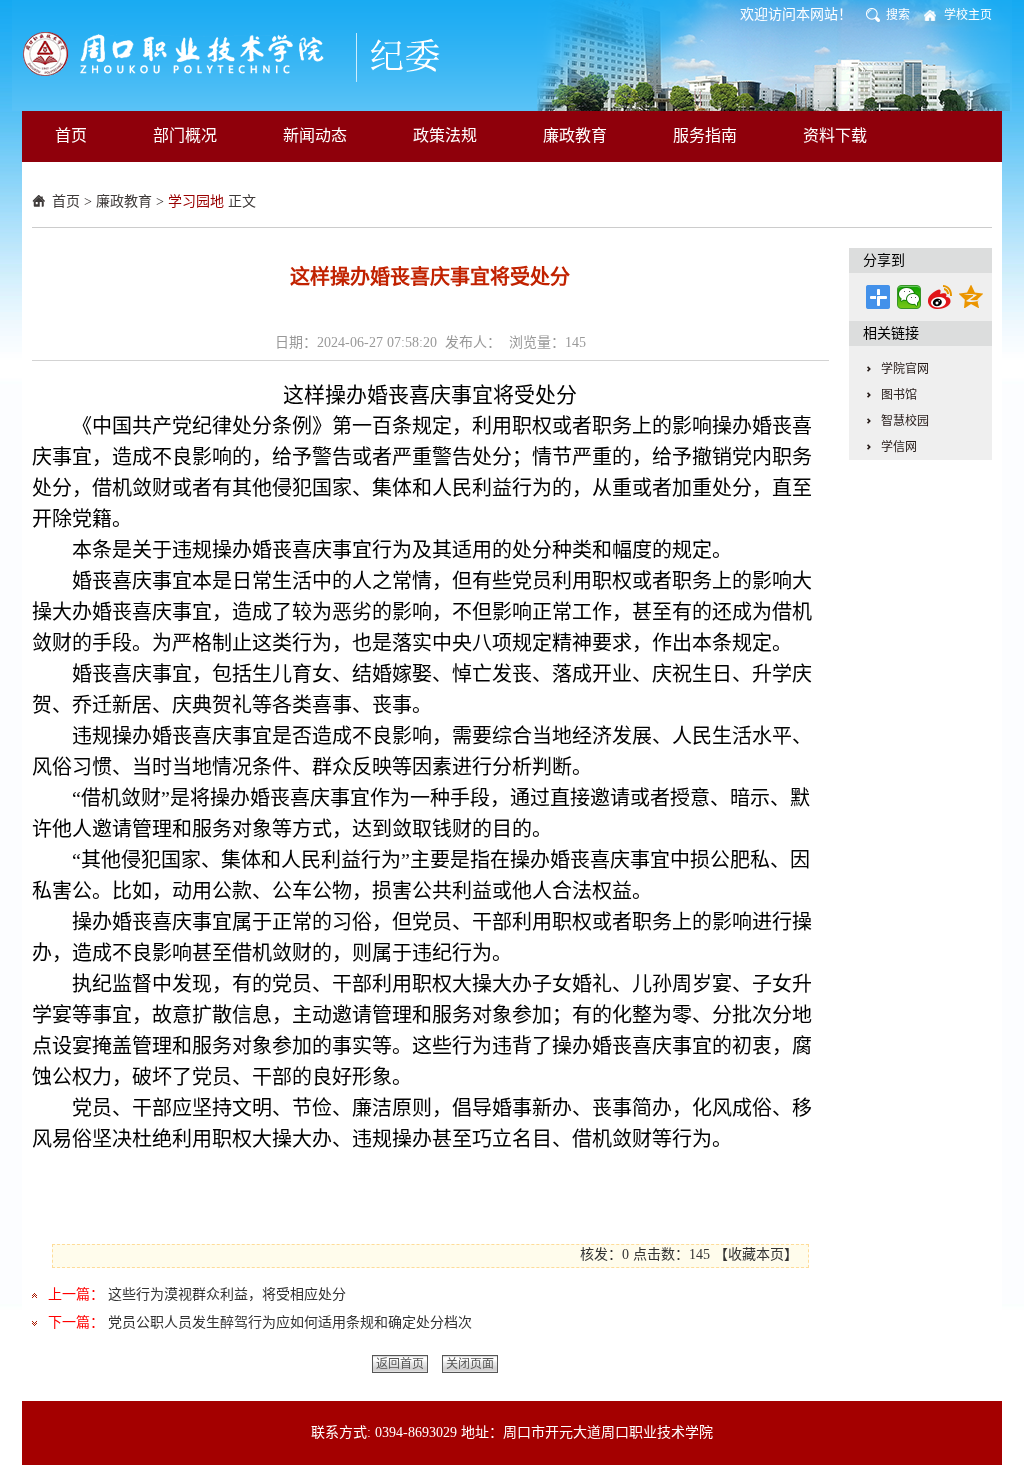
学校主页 (968, 15)
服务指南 (705, 135)
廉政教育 (575, 135)
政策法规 (445, 135)
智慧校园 (905, 421)
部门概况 (185, 135)
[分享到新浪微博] (940, 297)
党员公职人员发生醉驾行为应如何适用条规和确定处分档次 (290, 1322)
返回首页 (400, 1364)
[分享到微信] (909, 297)
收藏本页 (756, 1254)
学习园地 (196, 201)
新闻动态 (315, 135)
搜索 (898, 15)
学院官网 (905, 369)
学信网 (899, 447)
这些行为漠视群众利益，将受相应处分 (227, 1294)
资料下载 (835, 135)
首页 (71, 135)
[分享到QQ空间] (971, 297)
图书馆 (899, 395)
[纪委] (247, 54)
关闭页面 (470, 1364)
